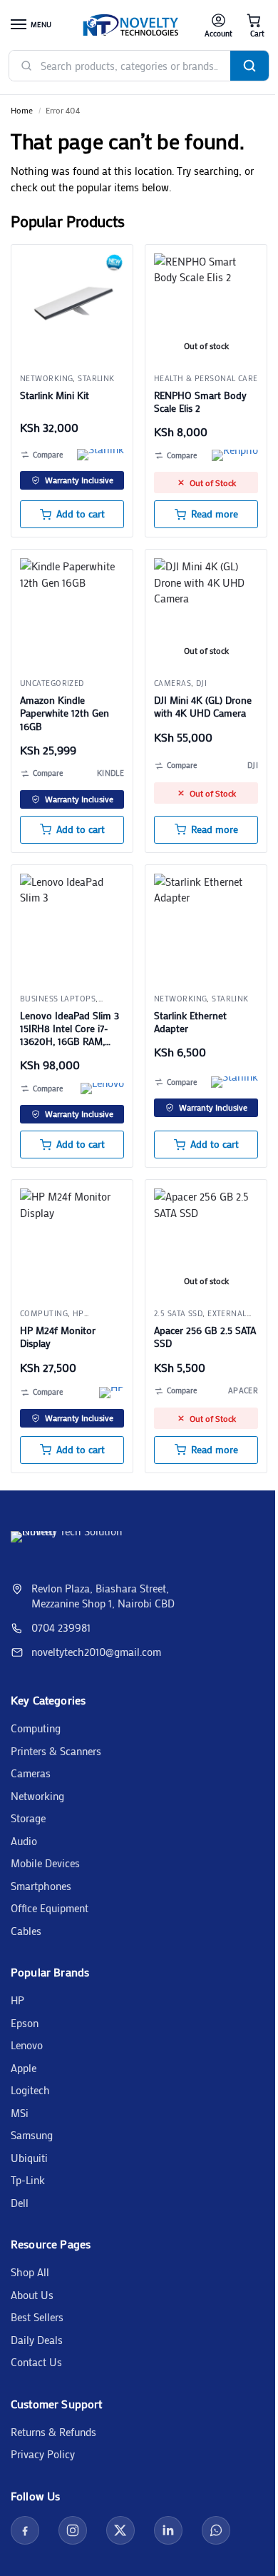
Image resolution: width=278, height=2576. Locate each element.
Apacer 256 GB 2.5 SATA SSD (205, 1337)
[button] (254, 25)
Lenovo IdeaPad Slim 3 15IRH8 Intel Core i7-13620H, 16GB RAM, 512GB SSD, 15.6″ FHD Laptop (69, 1029)
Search (249, 66)
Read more (215, 514)
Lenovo (27, 2045)
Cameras (173, 683)
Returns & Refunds (53, 2432)
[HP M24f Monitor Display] (72, 1241)
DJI (201, 683)
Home (22, 110)
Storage (28, 1818)
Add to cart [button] (81, 514)
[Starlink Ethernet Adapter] (206, 926)
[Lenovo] (102, 1089)
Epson (25, 2023)
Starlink (96, 378)
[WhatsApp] (216, 2530)
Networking (46, 378)
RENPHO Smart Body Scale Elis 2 (200, 402)
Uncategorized (52, 683)
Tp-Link (28, 2180)
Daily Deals (37, 2340)
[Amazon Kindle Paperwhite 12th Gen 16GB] (72, 610)
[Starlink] (101, 455)
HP (17, 2000)
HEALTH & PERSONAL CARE (206, 378)
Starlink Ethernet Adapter (190, 1022)
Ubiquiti (29, 2158)
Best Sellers (37, 2317)
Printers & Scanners (56, 1751)
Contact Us (36, 2362)
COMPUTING (44, 1313)
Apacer (243, 1390)
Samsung (32, 2135)
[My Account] (218, 25)
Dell (20, 2203)
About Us (32, 2295)
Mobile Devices (45, 1863)
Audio (24, 1841)
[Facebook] (25, 2530)
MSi (20, 2113)
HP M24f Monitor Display (58, 1337)
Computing (36, 1728)
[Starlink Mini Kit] (72, 305)
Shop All (30, 2272)
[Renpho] (235, 455)
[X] (120, 2530)
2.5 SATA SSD (178, 1313)
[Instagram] (73, 2530)
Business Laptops (58, 999)
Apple (24, 2068)
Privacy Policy (43, 2454)
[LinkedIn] (168, 2530)
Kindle (110, 773)
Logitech (30, 2090)
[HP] (112, 1393)
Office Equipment (50, 1908)
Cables (26, 1931)
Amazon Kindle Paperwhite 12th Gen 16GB (65, 713)
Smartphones (41, 1886)
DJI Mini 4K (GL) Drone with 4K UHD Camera (203, 707)
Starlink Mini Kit (55, 395)
